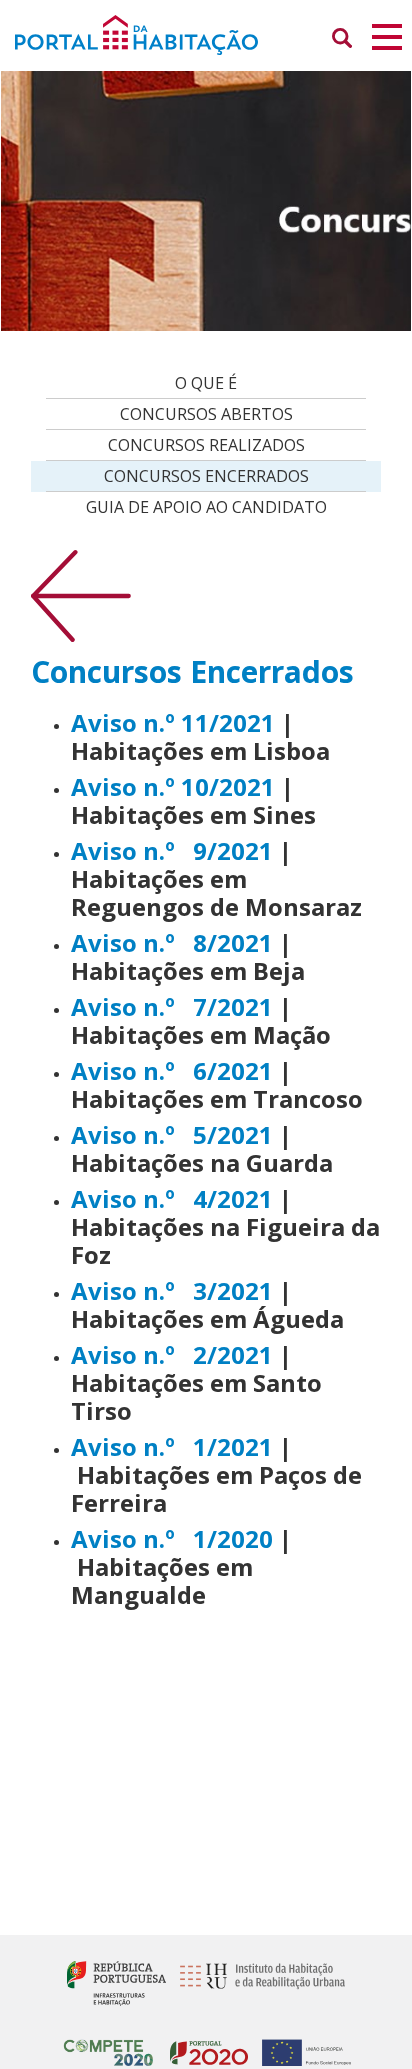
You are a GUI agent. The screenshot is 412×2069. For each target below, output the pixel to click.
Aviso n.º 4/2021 (175, 1198)
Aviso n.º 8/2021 (172, 942)
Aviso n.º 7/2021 (172, 1006)
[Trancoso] (276, 1006)
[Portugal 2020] (204, 2044)
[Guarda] (276, 1134)
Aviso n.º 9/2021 (172, 850)
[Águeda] (276, 1290)
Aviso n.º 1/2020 (172, 1538)
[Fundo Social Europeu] (301, 2044)
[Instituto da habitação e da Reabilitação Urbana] (257, 1981)
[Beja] (276, 942)
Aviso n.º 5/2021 (172, 1134)
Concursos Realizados (206, 445)
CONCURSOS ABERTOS (206, 414)
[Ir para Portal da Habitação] (206, 33)
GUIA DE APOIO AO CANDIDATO (206, 507)
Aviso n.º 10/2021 (173, 786)
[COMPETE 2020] (108, 2044)
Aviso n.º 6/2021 (172, 1070)
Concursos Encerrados (206, 476)
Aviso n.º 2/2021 (172, 1354)
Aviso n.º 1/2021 (172, 1446)
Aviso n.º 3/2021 (172, 1290)
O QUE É (206, 383)
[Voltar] (81, 594)
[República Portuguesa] (116, 1981)
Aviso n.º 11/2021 (173, 722)
